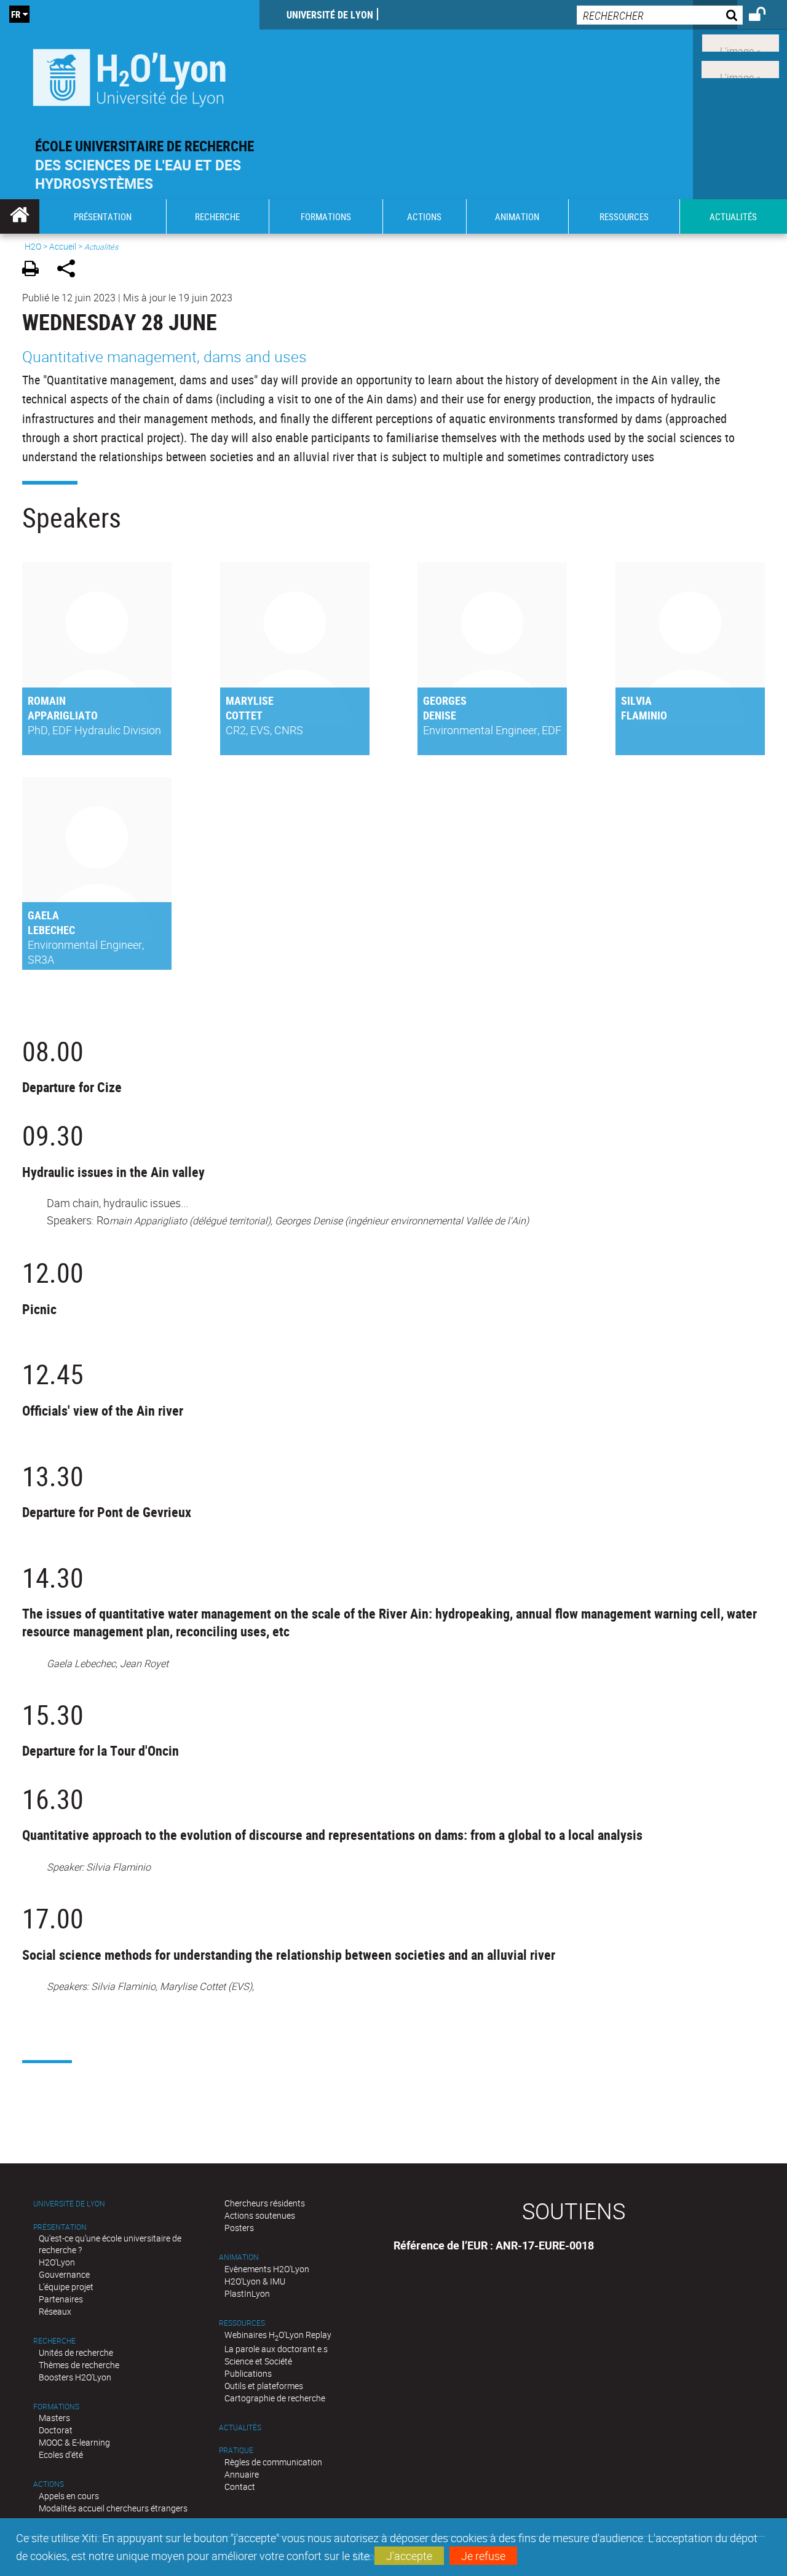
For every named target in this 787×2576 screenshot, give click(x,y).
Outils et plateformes (264, 2386)
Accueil (63, 246)
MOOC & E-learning (74, 2442)
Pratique (236, 2450)
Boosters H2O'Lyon (75, 2377)
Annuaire (242, 2474)
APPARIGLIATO (63, 715)
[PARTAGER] (70, 270)
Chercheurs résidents (265, 2203)
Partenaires (61, 2299)
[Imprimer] (35, 270)
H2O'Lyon (57, 2262)
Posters (239, 2228)
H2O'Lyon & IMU (255, 2281)
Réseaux (55, 2311)
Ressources (242, 2323)
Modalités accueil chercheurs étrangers (113, 2508)
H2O (33, 246)
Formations (56, 2407)
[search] (660, 15)
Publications (248, 2373)
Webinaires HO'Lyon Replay (278, 2335)
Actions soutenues (260, 2215)
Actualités (240, 2427)
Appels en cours (69, 2496)
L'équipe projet (66, 2287)
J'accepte (409, 2556)
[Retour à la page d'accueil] (130, 75)
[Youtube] (740, 68)
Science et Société (258, 2361)
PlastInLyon (247, 2293)
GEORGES (445, 700)
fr (16, 14)
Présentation (60, 2227)
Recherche (54, 2341)
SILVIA (636, 700)
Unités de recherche (76, 2352)
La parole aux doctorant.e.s (276, 2349)
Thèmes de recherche (79, 2365)
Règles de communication (273, 2462)
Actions (49, 2484)
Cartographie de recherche (275, 2398)
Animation (239, 2257)
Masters (54, 2418)
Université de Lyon (330, 15)
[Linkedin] (741, 42)
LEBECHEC (51, 930)
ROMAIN (47, 700)
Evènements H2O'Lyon (267, 2269)
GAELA (43, 915)
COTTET (244, 715)
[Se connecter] (765, 16)
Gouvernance (64, 2274)
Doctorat (56, 2430)
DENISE (440, 715)
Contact (240, 2487)
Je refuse (483, 2556)
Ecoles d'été (61, 2455)
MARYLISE (250, 700)
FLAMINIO (644, 715)
